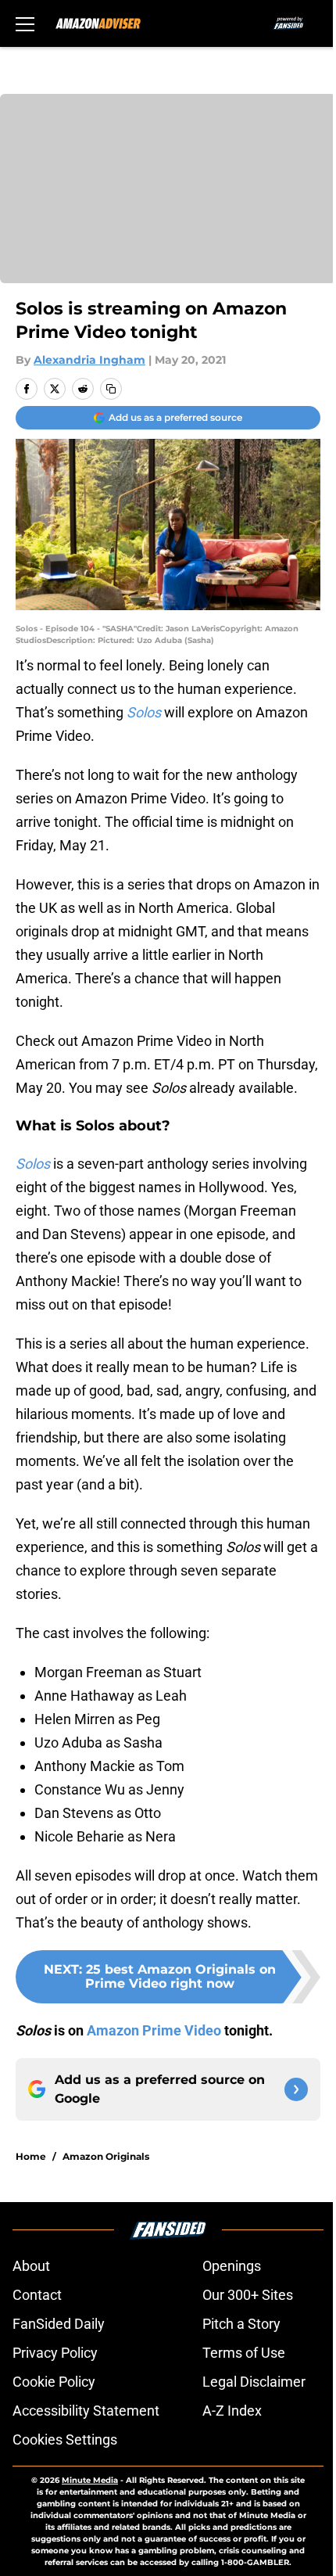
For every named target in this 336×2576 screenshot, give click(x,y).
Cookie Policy (54, 2382)
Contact (37, 2295)
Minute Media (90, 2480)
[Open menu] (25, 23)
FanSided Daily (59, 2324)
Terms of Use (244, 2353)
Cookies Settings (65, 2439)
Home (31, 2156)
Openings (232, 2266)
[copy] (111, 389)
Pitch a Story (241, 2324)
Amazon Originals (106, 2156)
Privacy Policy (55, 2353)
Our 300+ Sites (248, 2295)
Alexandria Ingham (89, 360)
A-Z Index (232, 2411)
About (31, 2266)
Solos (34, 1164)
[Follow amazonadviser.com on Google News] (296, 2089)
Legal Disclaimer (254, 2382)
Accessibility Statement (86, 2411)
